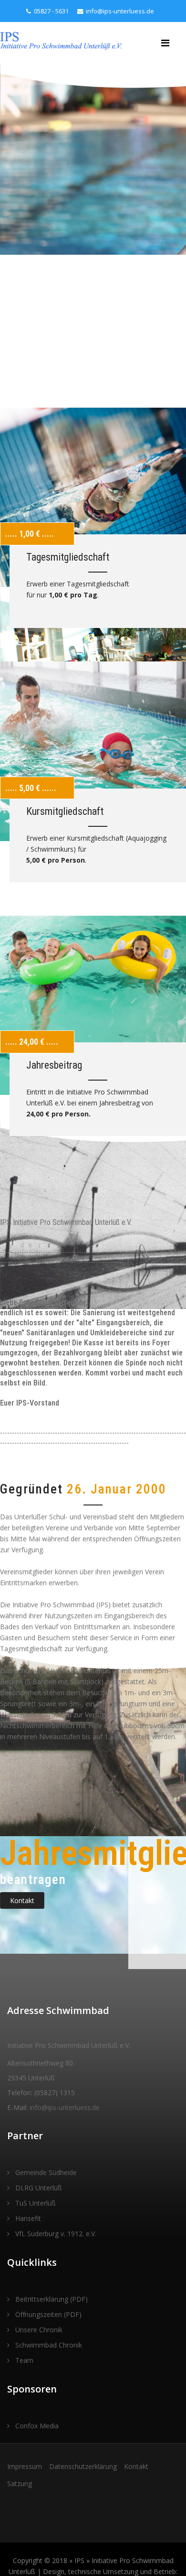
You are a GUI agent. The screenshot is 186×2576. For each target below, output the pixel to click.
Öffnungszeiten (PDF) (47, 2314)
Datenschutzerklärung (83, 2466)
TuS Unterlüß (35, 2203)
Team (23, 2360)
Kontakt (22, 1900)
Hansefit (27, 2218)
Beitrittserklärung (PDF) (51, 2299)
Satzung (20, 2484)
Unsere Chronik (38, 2330)
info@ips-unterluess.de (120, 11)
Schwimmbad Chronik (48, 2345)
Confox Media (36, 2426)
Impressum (25, 2466)
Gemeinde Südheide (45, 2172)
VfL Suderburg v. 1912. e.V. (55, 2234)
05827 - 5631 (51, 11)
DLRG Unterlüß (38, 2188)
